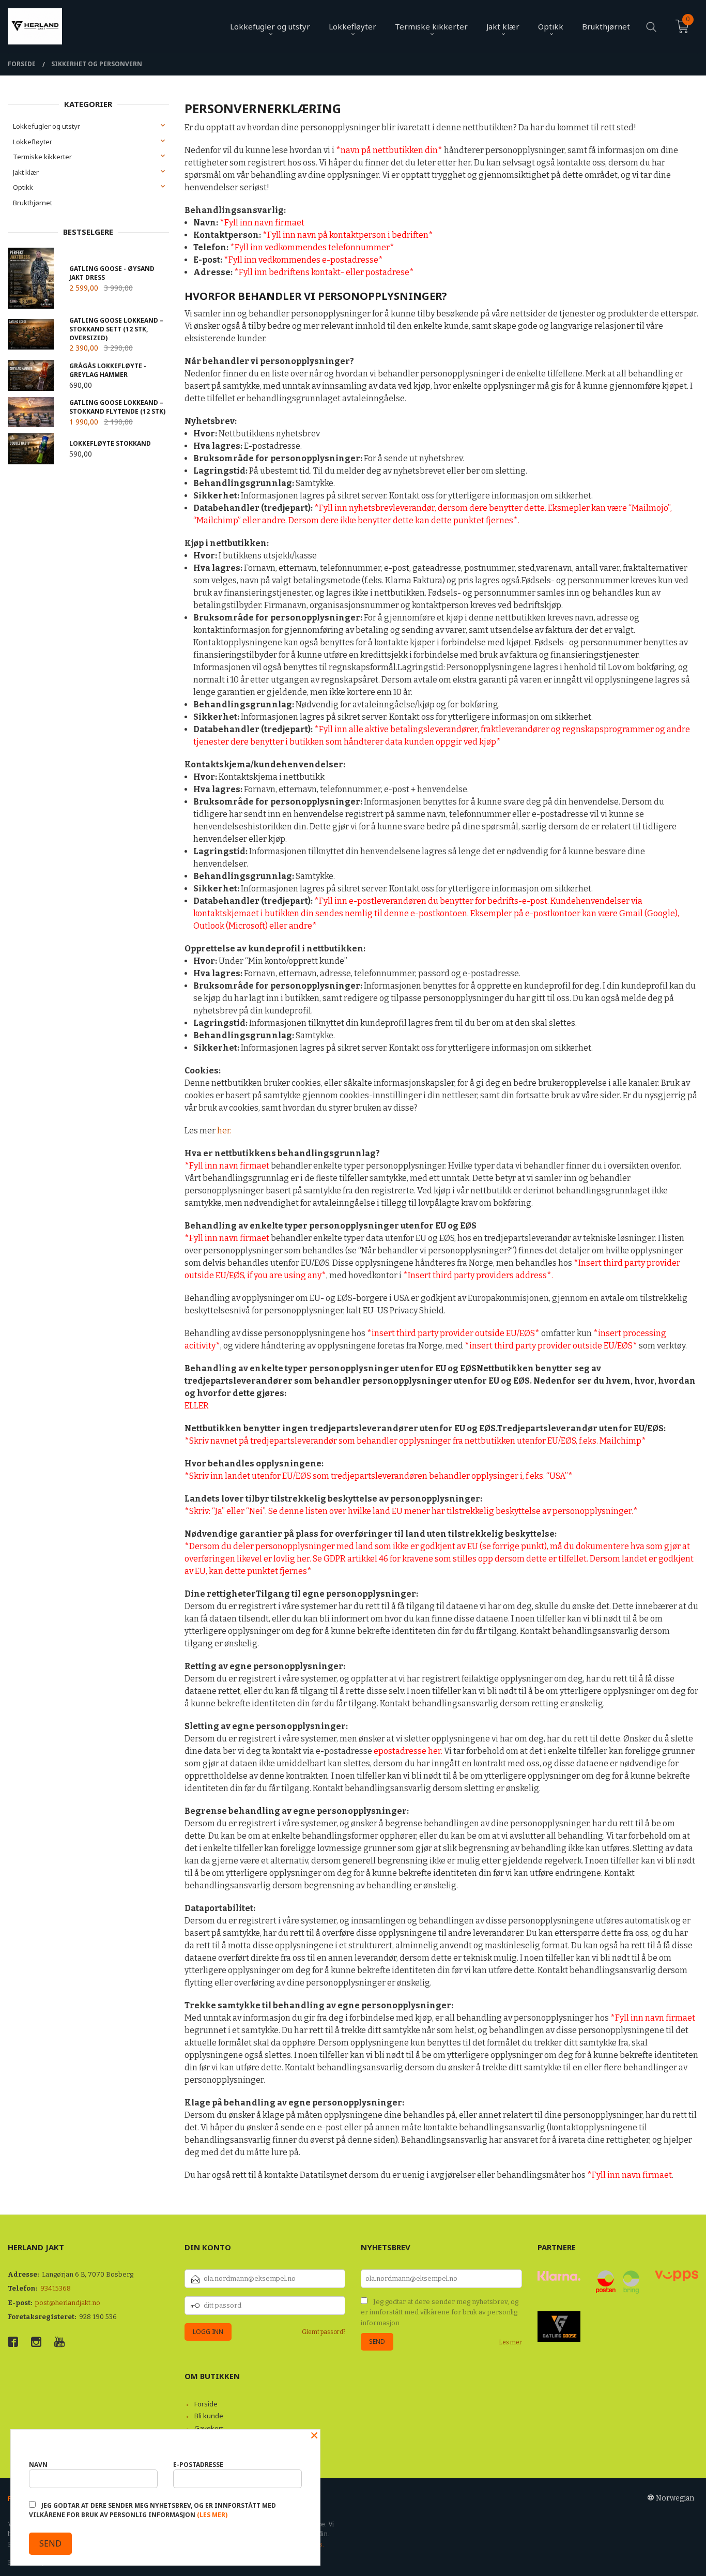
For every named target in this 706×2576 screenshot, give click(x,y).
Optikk (23, 187)
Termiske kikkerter (42, 157)
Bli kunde (209, 2416)
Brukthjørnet (33, 203)
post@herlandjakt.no (68, 2303)
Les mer (510, 2342)
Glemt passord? (324, 2332)
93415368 (56, 2288)
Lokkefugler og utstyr (47, 126)
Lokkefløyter (33, 142)
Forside (206, 2404)
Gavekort (209, 2428)
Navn (38, 2465)
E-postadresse (198, 2465)
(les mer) (212, 2515)
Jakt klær (26, 172)
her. (224, 1131)
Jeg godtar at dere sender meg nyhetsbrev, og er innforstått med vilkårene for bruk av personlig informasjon (440, 2312)
